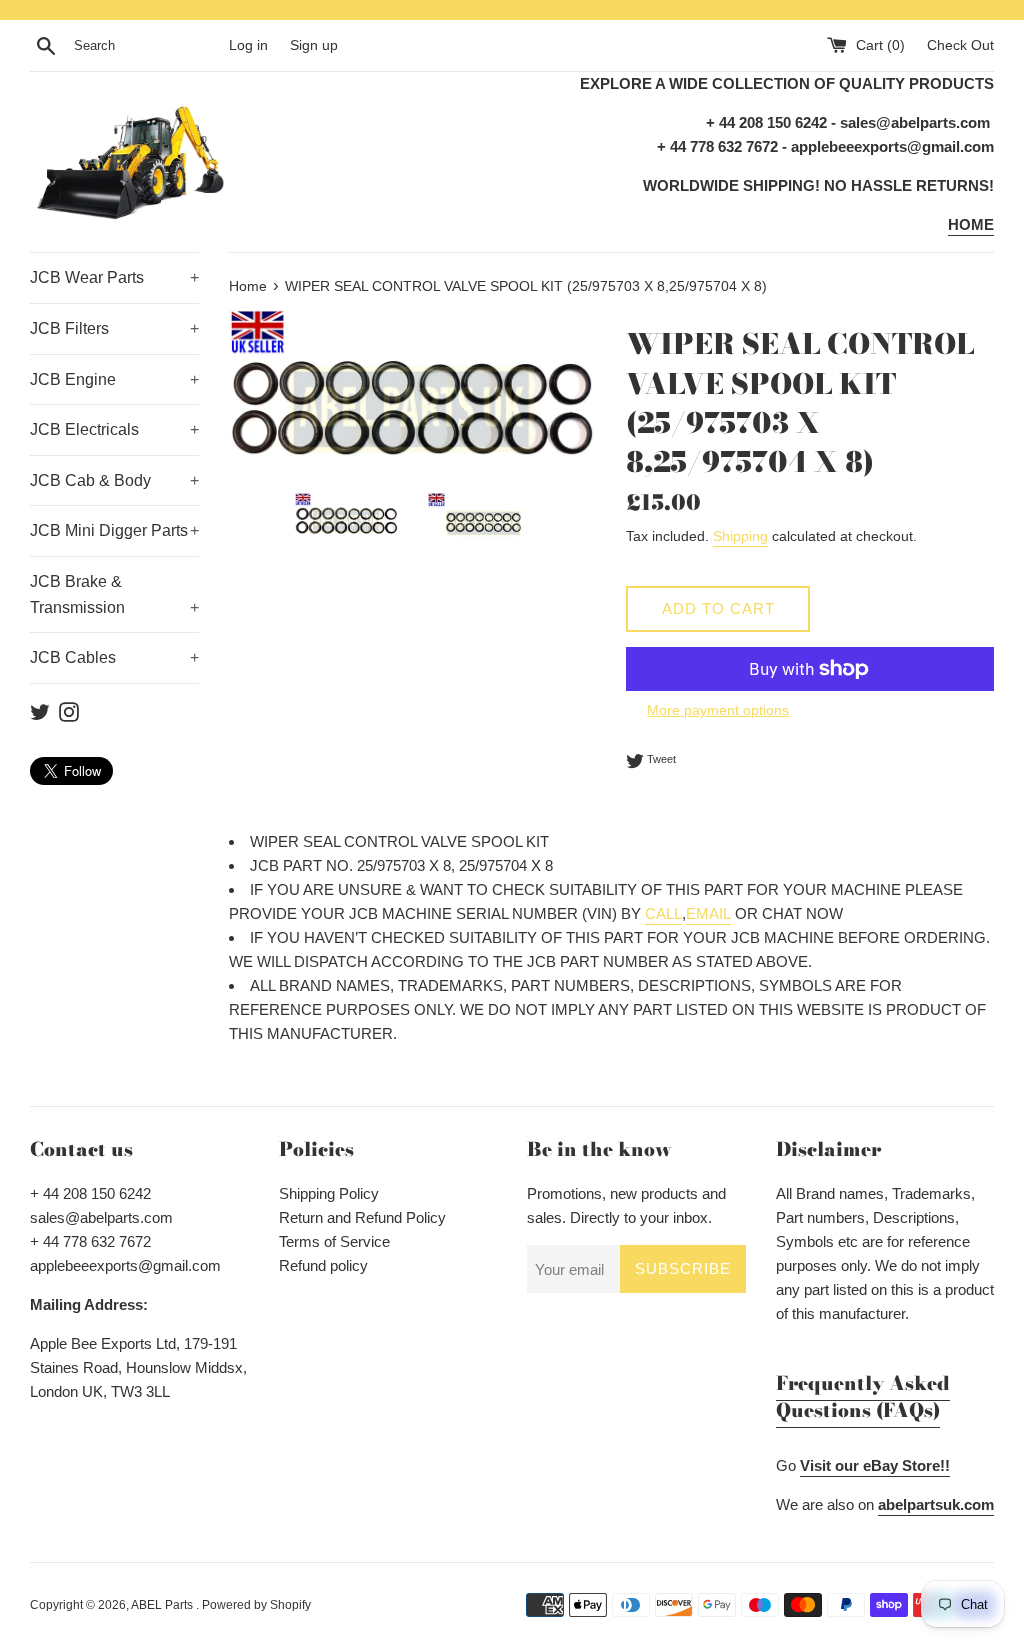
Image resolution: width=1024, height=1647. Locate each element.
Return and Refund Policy (362, 1217)
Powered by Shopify (256, 1605)
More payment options (718, 710)
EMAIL (708, 913)
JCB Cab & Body (114, 480)
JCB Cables (114, 657)
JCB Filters (114, 328)
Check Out (960, 45)
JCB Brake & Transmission (114, 594)
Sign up (314, 45)
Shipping (740, 536)
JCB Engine (114, 379)
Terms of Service (334, 1241)
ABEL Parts (163, 1605)
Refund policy (323, 1265)
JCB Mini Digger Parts (114, 530)
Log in (248, 45)
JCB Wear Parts (114, 277)
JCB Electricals (114, 429)
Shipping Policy (329, 1193)
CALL (663, 913)
